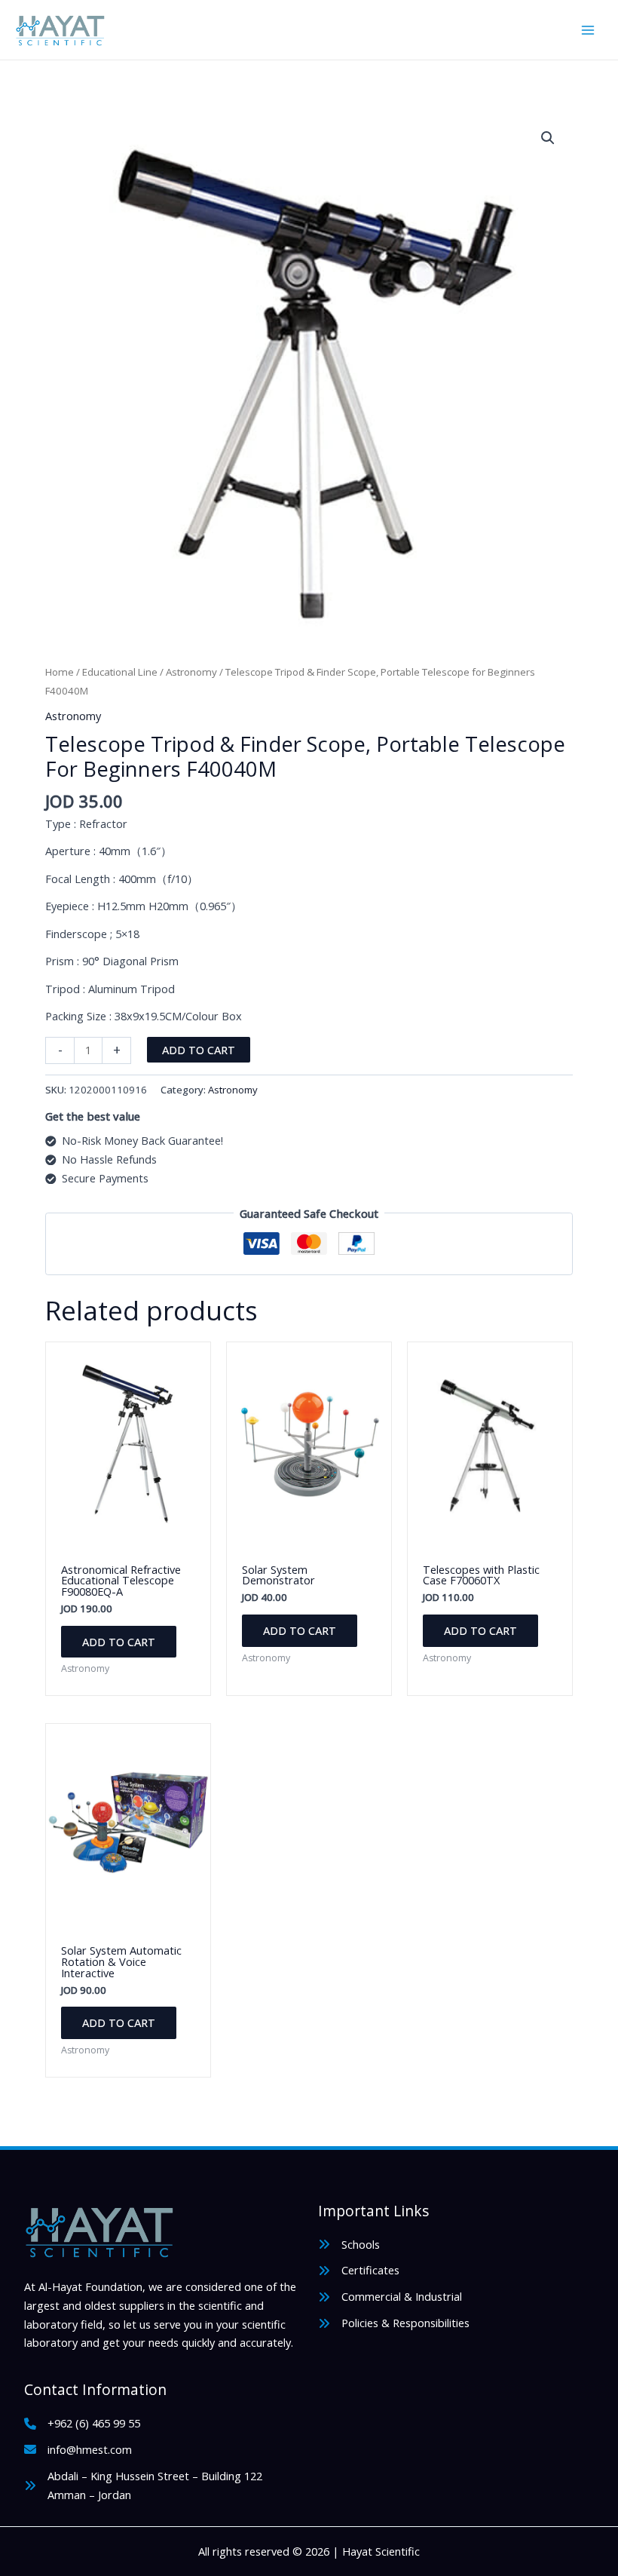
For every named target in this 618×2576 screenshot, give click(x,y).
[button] (548, 138)
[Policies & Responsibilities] (394, 2323)
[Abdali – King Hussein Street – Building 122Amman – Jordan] (143, 2486)
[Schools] (349, 2245)
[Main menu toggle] (588, 29)
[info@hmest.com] (78, 2450)
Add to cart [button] (119, 1642)
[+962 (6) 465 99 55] (82, 2423)
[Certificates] (359, 2270)
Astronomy (191, 672)
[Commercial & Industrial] (390, 2297)
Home (60, 672)
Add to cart (199, 1050)
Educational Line (120, 672)
